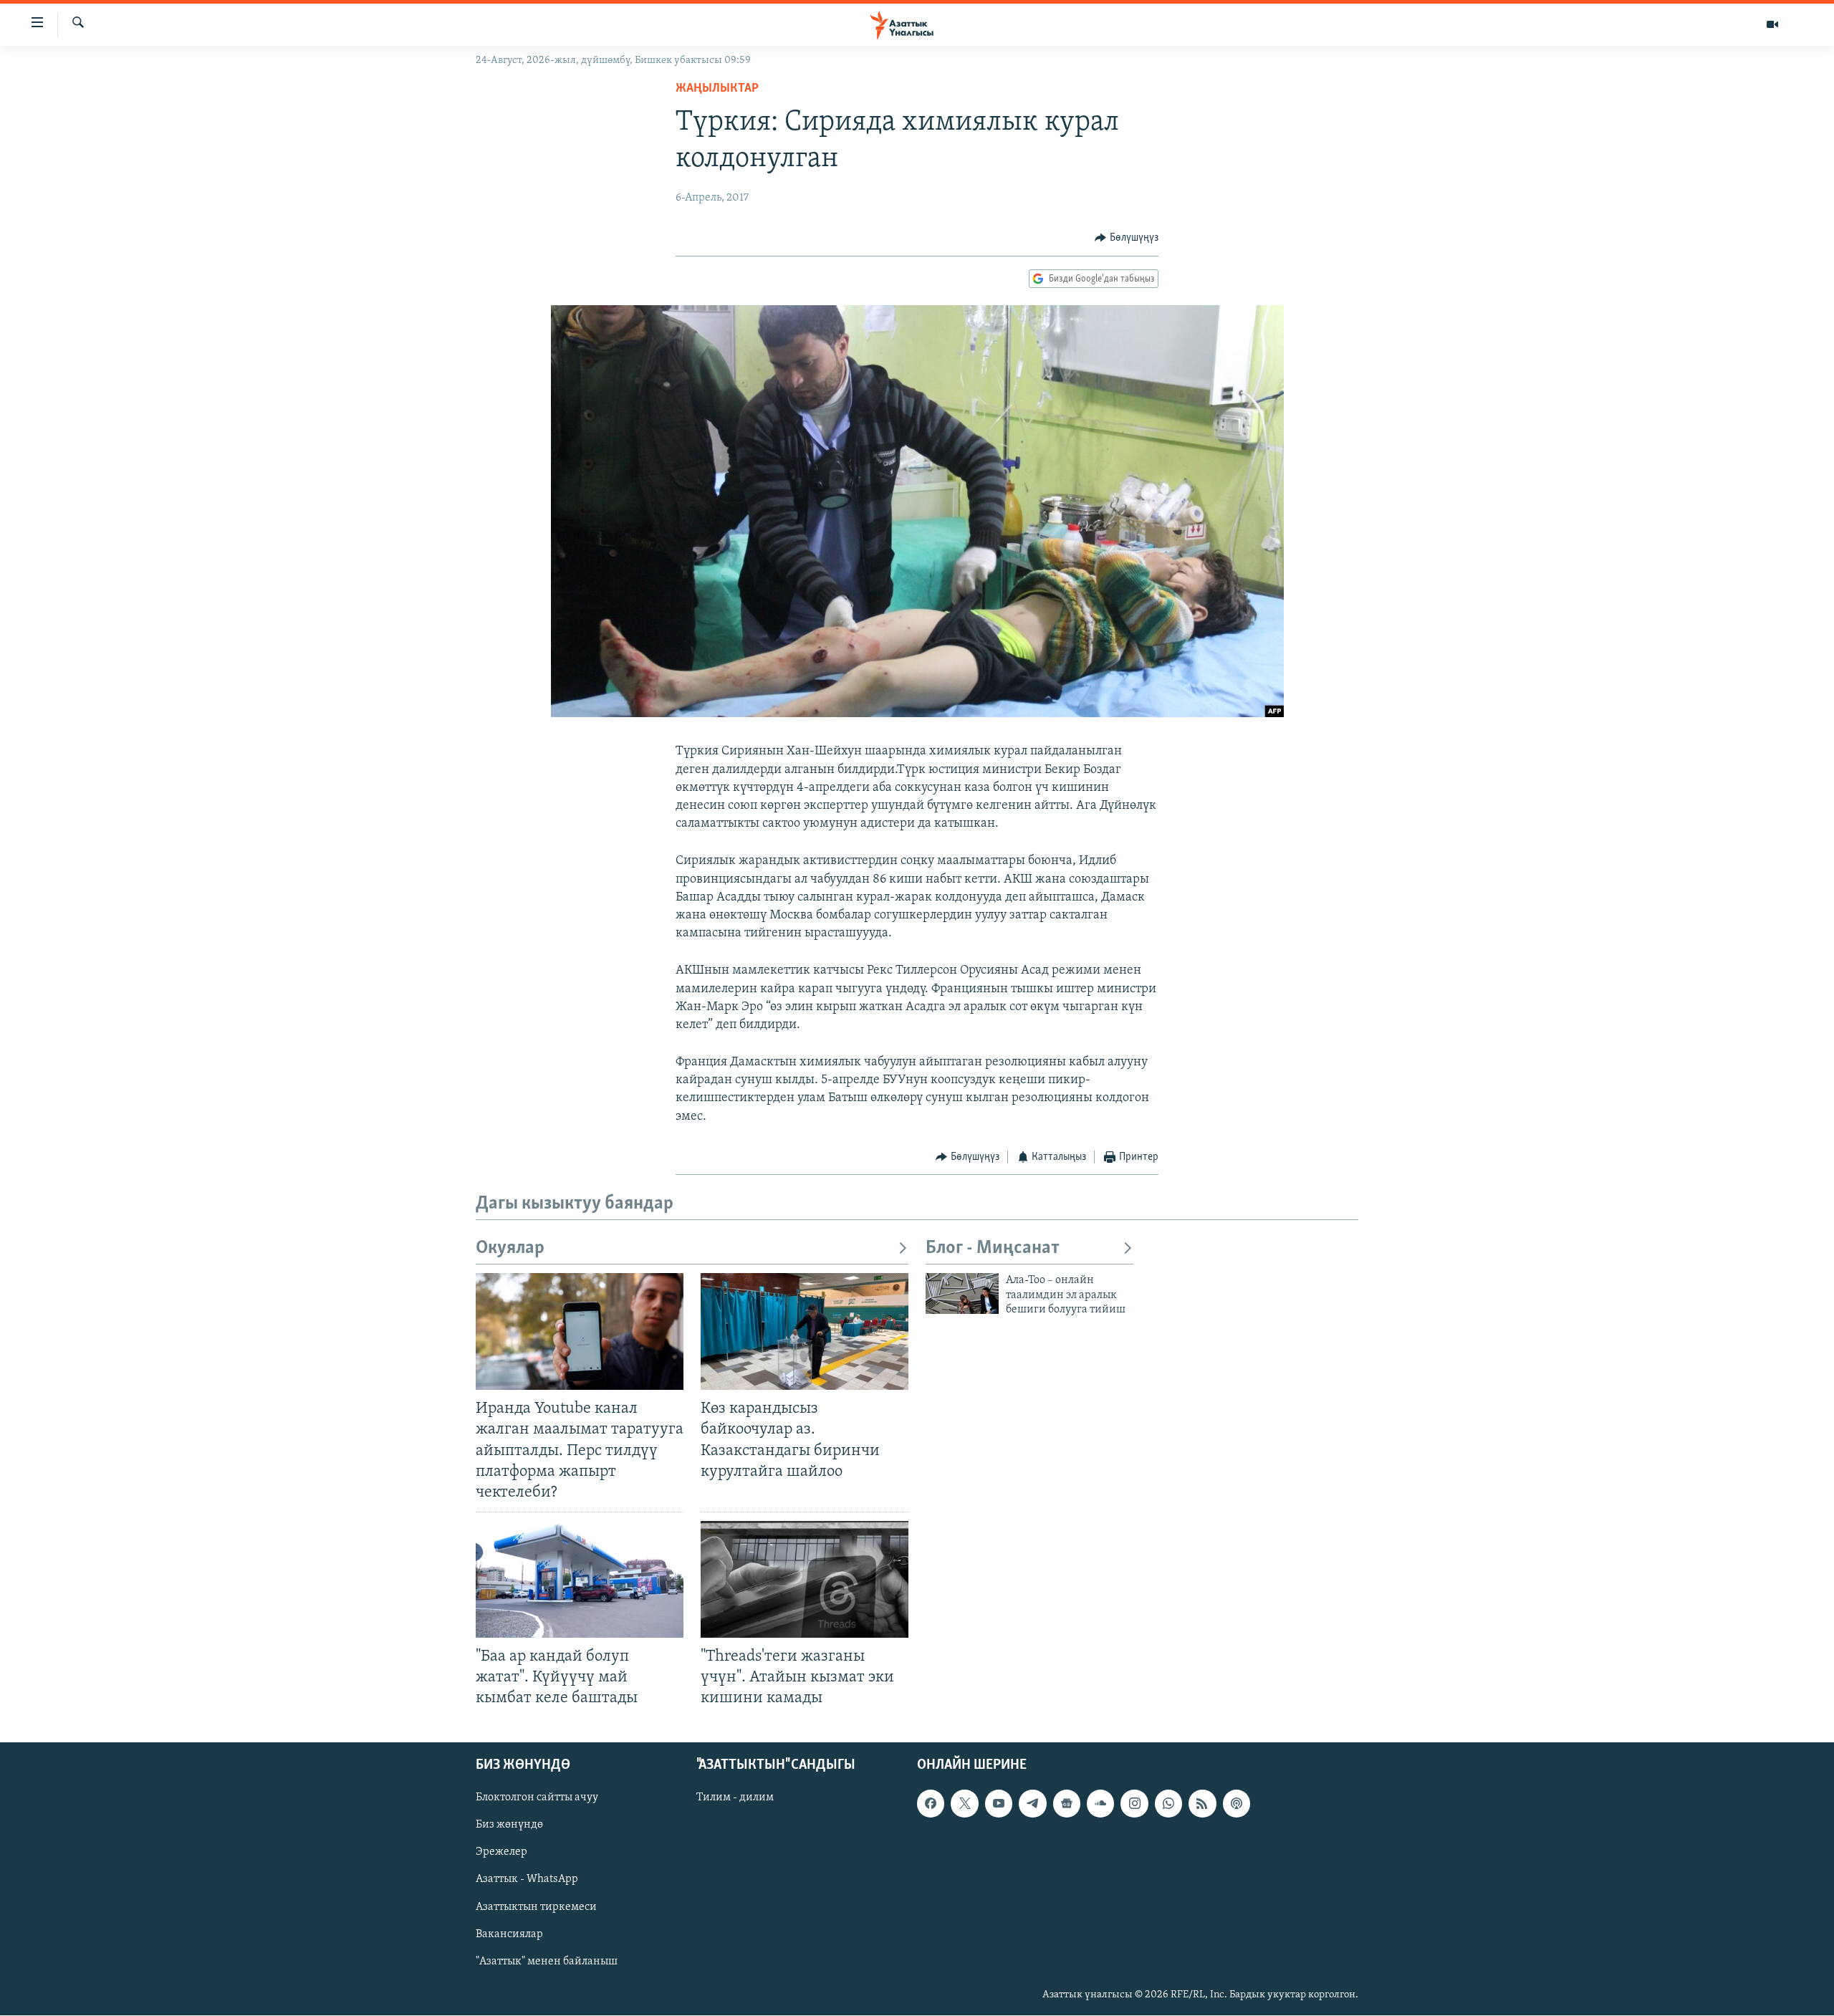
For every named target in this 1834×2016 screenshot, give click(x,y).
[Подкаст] (1237, 1804)
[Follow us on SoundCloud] (1100, 1804)
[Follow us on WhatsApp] (1168, 1804)
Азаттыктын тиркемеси (536, 1907)
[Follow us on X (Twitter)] (964, 1804)
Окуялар (510, 1248)
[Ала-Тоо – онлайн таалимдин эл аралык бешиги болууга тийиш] (962, 1293)
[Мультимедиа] (1772, 24)
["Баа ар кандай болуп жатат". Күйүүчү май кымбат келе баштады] (580, 1579)
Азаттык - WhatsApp (527, 1880)
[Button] (1127, 238)
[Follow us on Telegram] (1032, 1804)
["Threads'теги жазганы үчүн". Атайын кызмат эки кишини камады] (805, 1579)
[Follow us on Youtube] (999, 1804)
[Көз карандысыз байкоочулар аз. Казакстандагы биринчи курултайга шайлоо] (805, 1331)
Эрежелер (501, 1853)
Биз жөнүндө (509, 1825)
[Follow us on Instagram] (1134, 1804)
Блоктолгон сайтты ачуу (537, 1798)
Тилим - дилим (735, 1798)
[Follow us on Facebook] (931, 1804)
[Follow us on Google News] (1067, 1804)
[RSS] (1202, 1804)
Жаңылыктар (717, 89)
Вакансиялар (509, 1934)
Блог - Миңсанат (993, 1248)
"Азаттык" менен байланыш (547, 1962)
